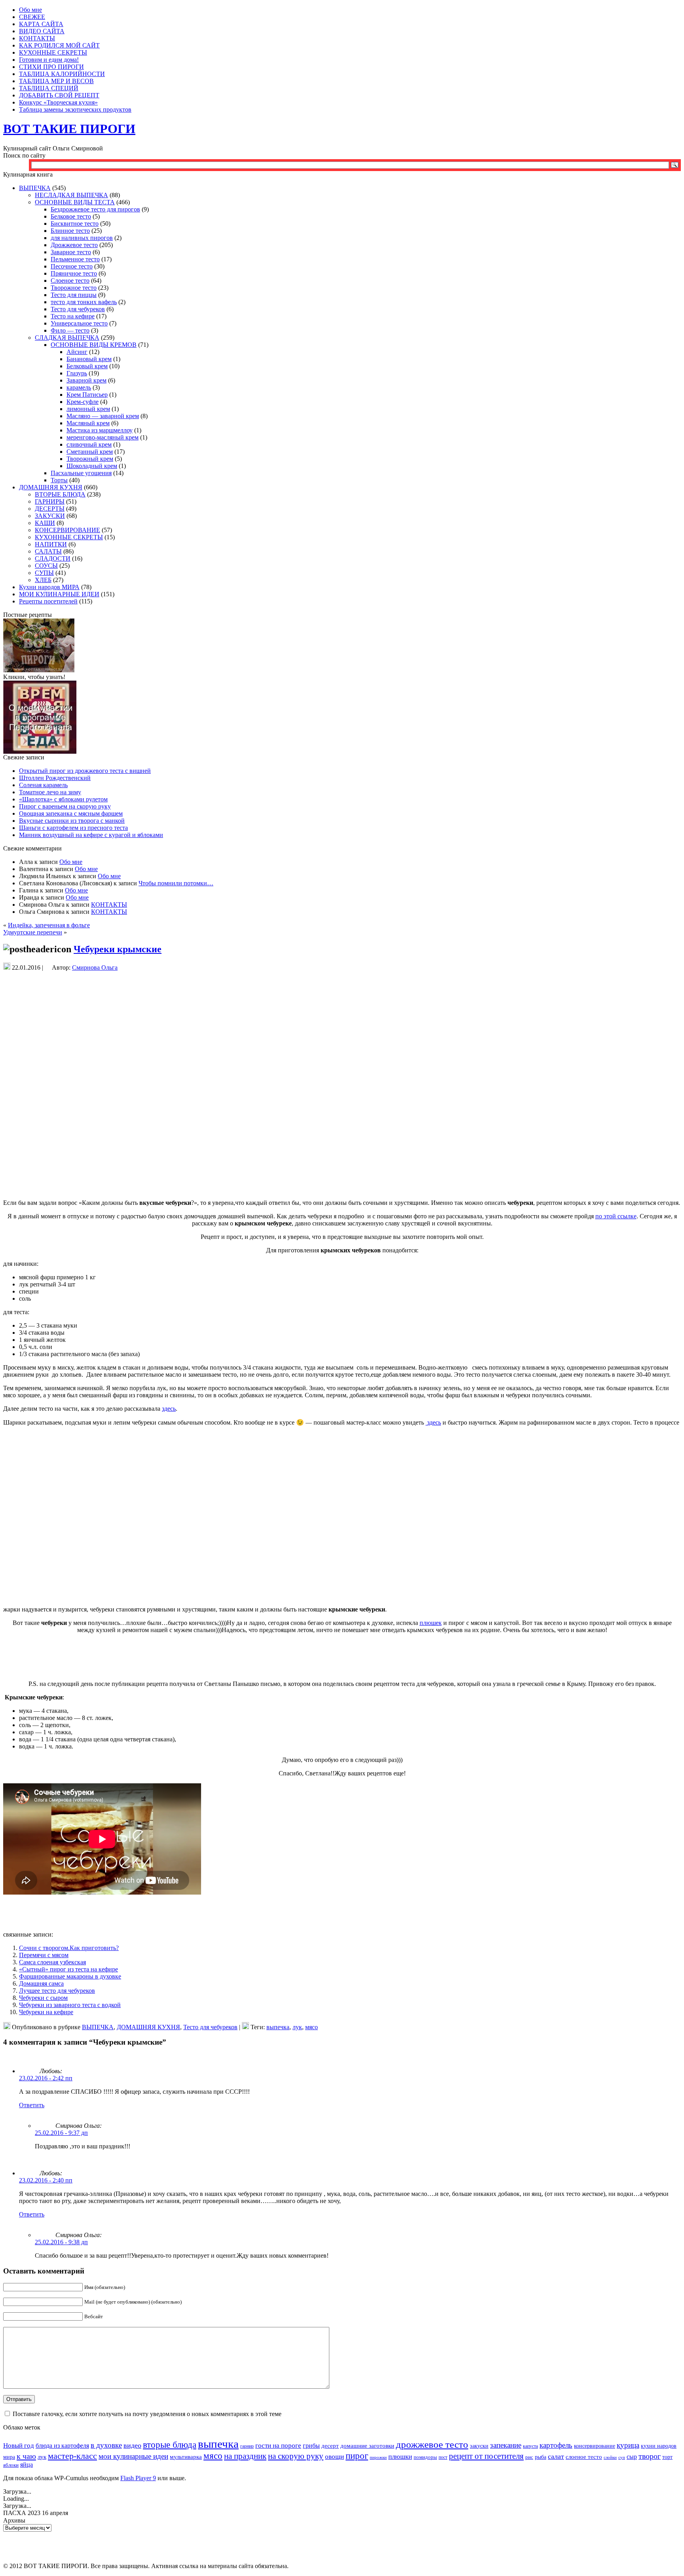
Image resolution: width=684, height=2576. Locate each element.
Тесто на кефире (73, 316)
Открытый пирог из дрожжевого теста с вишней (85, 771)
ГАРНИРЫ (50, 501)
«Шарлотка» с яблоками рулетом (63, 799)
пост (443, 2457)
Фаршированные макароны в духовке (70, 1976)
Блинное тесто (70, 231)
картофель (556, 2445)
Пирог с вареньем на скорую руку (65, 806)
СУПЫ (44, 573)
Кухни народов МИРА (49, 587)
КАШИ (45, 523)
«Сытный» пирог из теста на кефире (68, 1969)
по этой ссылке (616, 1216)
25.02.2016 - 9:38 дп (61, 2242)
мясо (312, 2027)
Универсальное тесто (79, 323)
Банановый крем (89, 359)
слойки (610, 2457)
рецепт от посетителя (486, 2456)
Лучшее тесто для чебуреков (57, 1991)
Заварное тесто (71, 252)
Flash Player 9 (138, 2478)
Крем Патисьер (87, 395)
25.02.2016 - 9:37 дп (61, 2133)
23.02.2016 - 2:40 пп (46, 2180)
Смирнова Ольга (95, 967)
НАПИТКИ (51, 544)
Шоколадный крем (92, 466)
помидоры (425, 2457)
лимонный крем (88, 409)
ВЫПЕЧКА (35, 188)
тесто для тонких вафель (84, 302)
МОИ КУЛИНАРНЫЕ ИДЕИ (59, 594)
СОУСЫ (46, 566)
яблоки (11, 2465)
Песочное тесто (72, 266)
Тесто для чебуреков (78, 309)
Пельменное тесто (75, 259)
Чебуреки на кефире (46, 2012)
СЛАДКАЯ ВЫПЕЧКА (67, 338)
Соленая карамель (43, 785)
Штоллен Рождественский (55, 778)
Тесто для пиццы (74, 295)
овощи (334, 2457)
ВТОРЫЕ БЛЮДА (60, 494)
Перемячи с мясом (44, 1955)
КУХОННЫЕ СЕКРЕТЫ (69, 537)
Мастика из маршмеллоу (100, 430)
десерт (330, 2446)
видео (132, 2445)
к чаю (26, 2456)
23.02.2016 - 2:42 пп (46, 2078)
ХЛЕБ (43, 580)
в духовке (106, 2445)
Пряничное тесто (74, 273)
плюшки (400, 2457)
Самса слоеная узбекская (52, 1962)
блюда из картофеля (62, 2446)
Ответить (32, 2105)
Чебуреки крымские (118, 949)
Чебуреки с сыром (43, 1998)
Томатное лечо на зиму (50, 792)
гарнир (247, 2446)
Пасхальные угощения (81, 473)
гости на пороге (278, 2446)
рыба (541, 2457)
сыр (632, 2457)
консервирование (595, 2446)
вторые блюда (170, 2445)
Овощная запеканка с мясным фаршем (71, 813)
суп (622, 2457)
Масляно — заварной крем (103, 416)
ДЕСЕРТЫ (50, 509)
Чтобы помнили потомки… (176, 883)
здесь (169, 1409)
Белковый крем (87, 366)
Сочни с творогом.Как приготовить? (69, 1948)
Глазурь (77, 373)
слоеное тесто (584, 2457)
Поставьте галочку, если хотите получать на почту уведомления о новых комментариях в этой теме (147, 2414)
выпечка (278, 2027)
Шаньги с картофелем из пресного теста (73, 828)
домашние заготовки (367, 2446)
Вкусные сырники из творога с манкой (72, 821)
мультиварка (186, 2457)
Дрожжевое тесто (74, 245)
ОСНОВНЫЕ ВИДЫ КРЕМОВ (94, 345)
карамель (79, 387)
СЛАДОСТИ (53, 558)
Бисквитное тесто (75, 224)
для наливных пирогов (82, 238)
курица (628, 2445)
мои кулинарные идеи (133, 2456)
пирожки (378, 2457)
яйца (27, 2465)
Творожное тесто (74, 288)
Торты (59, 480)
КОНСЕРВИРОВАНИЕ (67, 530)
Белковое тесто (71, 216)
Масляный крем (88, 423)
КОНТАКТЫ (109, 905)
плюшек (431, 1623)
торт (667, 2457)
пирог (357, 2456)
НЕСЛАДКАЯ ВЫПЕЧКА (71, 195)
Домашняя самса (41, 1983)
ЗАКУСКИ (50, 516)
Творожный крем (90, 459)
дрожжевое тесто (432, 2444)
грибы (311, 2446)
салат (556, 2456)
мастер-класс (72, 2456)
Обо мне (71, 862)
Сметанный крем (90, 452)
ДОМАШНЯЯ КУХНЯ (51, 487)
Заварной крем (86, 380)
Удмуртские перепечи (33, 932)
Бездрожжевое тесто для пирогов (95, 209)
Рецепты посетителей (48, 601)
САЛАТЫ (48, 551)
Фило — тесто (70, 330)
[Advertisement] (342, 987)
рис (529, 2457)
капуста (530, 2446)
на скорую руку (296, 2456)
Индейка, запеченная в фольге (49, 925)
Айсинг (77, 352)
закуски (479, 2446)
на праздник (245, 2456)
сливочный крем (89, 444)
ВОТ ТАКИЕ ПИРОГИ (69, 129)
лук (297, 2027)
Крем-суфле (83, 402)
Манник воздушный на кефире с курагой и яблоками (91, 835)
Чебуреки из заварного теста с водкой (70, 2005)
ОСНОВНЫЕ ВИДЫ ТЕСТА (75, 202)
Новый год (19, 2446)
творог (650, 2456)
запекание (506, 2445)
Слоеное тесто (70, 281)
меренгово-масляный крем (103, 437)
